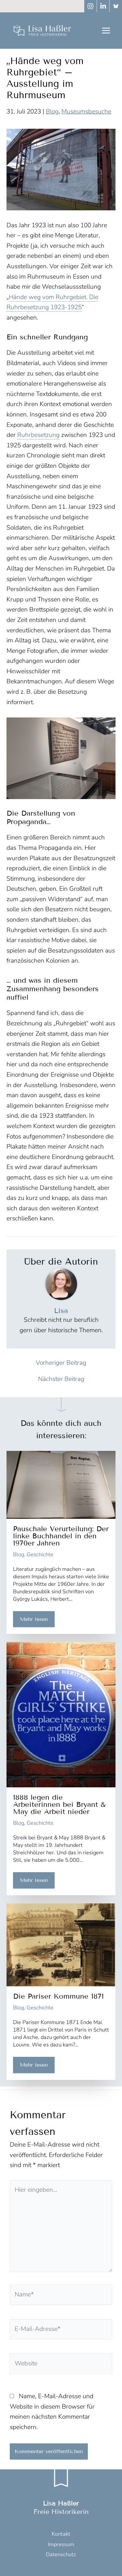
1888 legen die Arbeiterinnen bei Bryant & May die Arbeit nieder (59, 1804)
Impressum (61, 2544)
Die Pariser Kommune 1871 (58, 1996)
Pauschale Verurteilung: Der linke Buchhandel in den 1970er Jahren (61, 1536)
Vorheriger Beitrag (61, 1363)
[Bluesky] (116, 6)
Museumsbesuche (86, 112)
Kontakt (61, 2534)
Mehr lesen (34, 1619)
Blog (52, 112)
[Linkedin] (103, 6)
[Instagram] (90, 6)
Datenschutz (61, 2554)
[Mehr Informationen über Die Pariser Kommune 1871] (61, 1944)
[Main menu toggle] (106, 30)
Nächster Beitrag (61, 1379)
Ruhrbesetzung (38, 435)
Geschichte (40, 1554)
